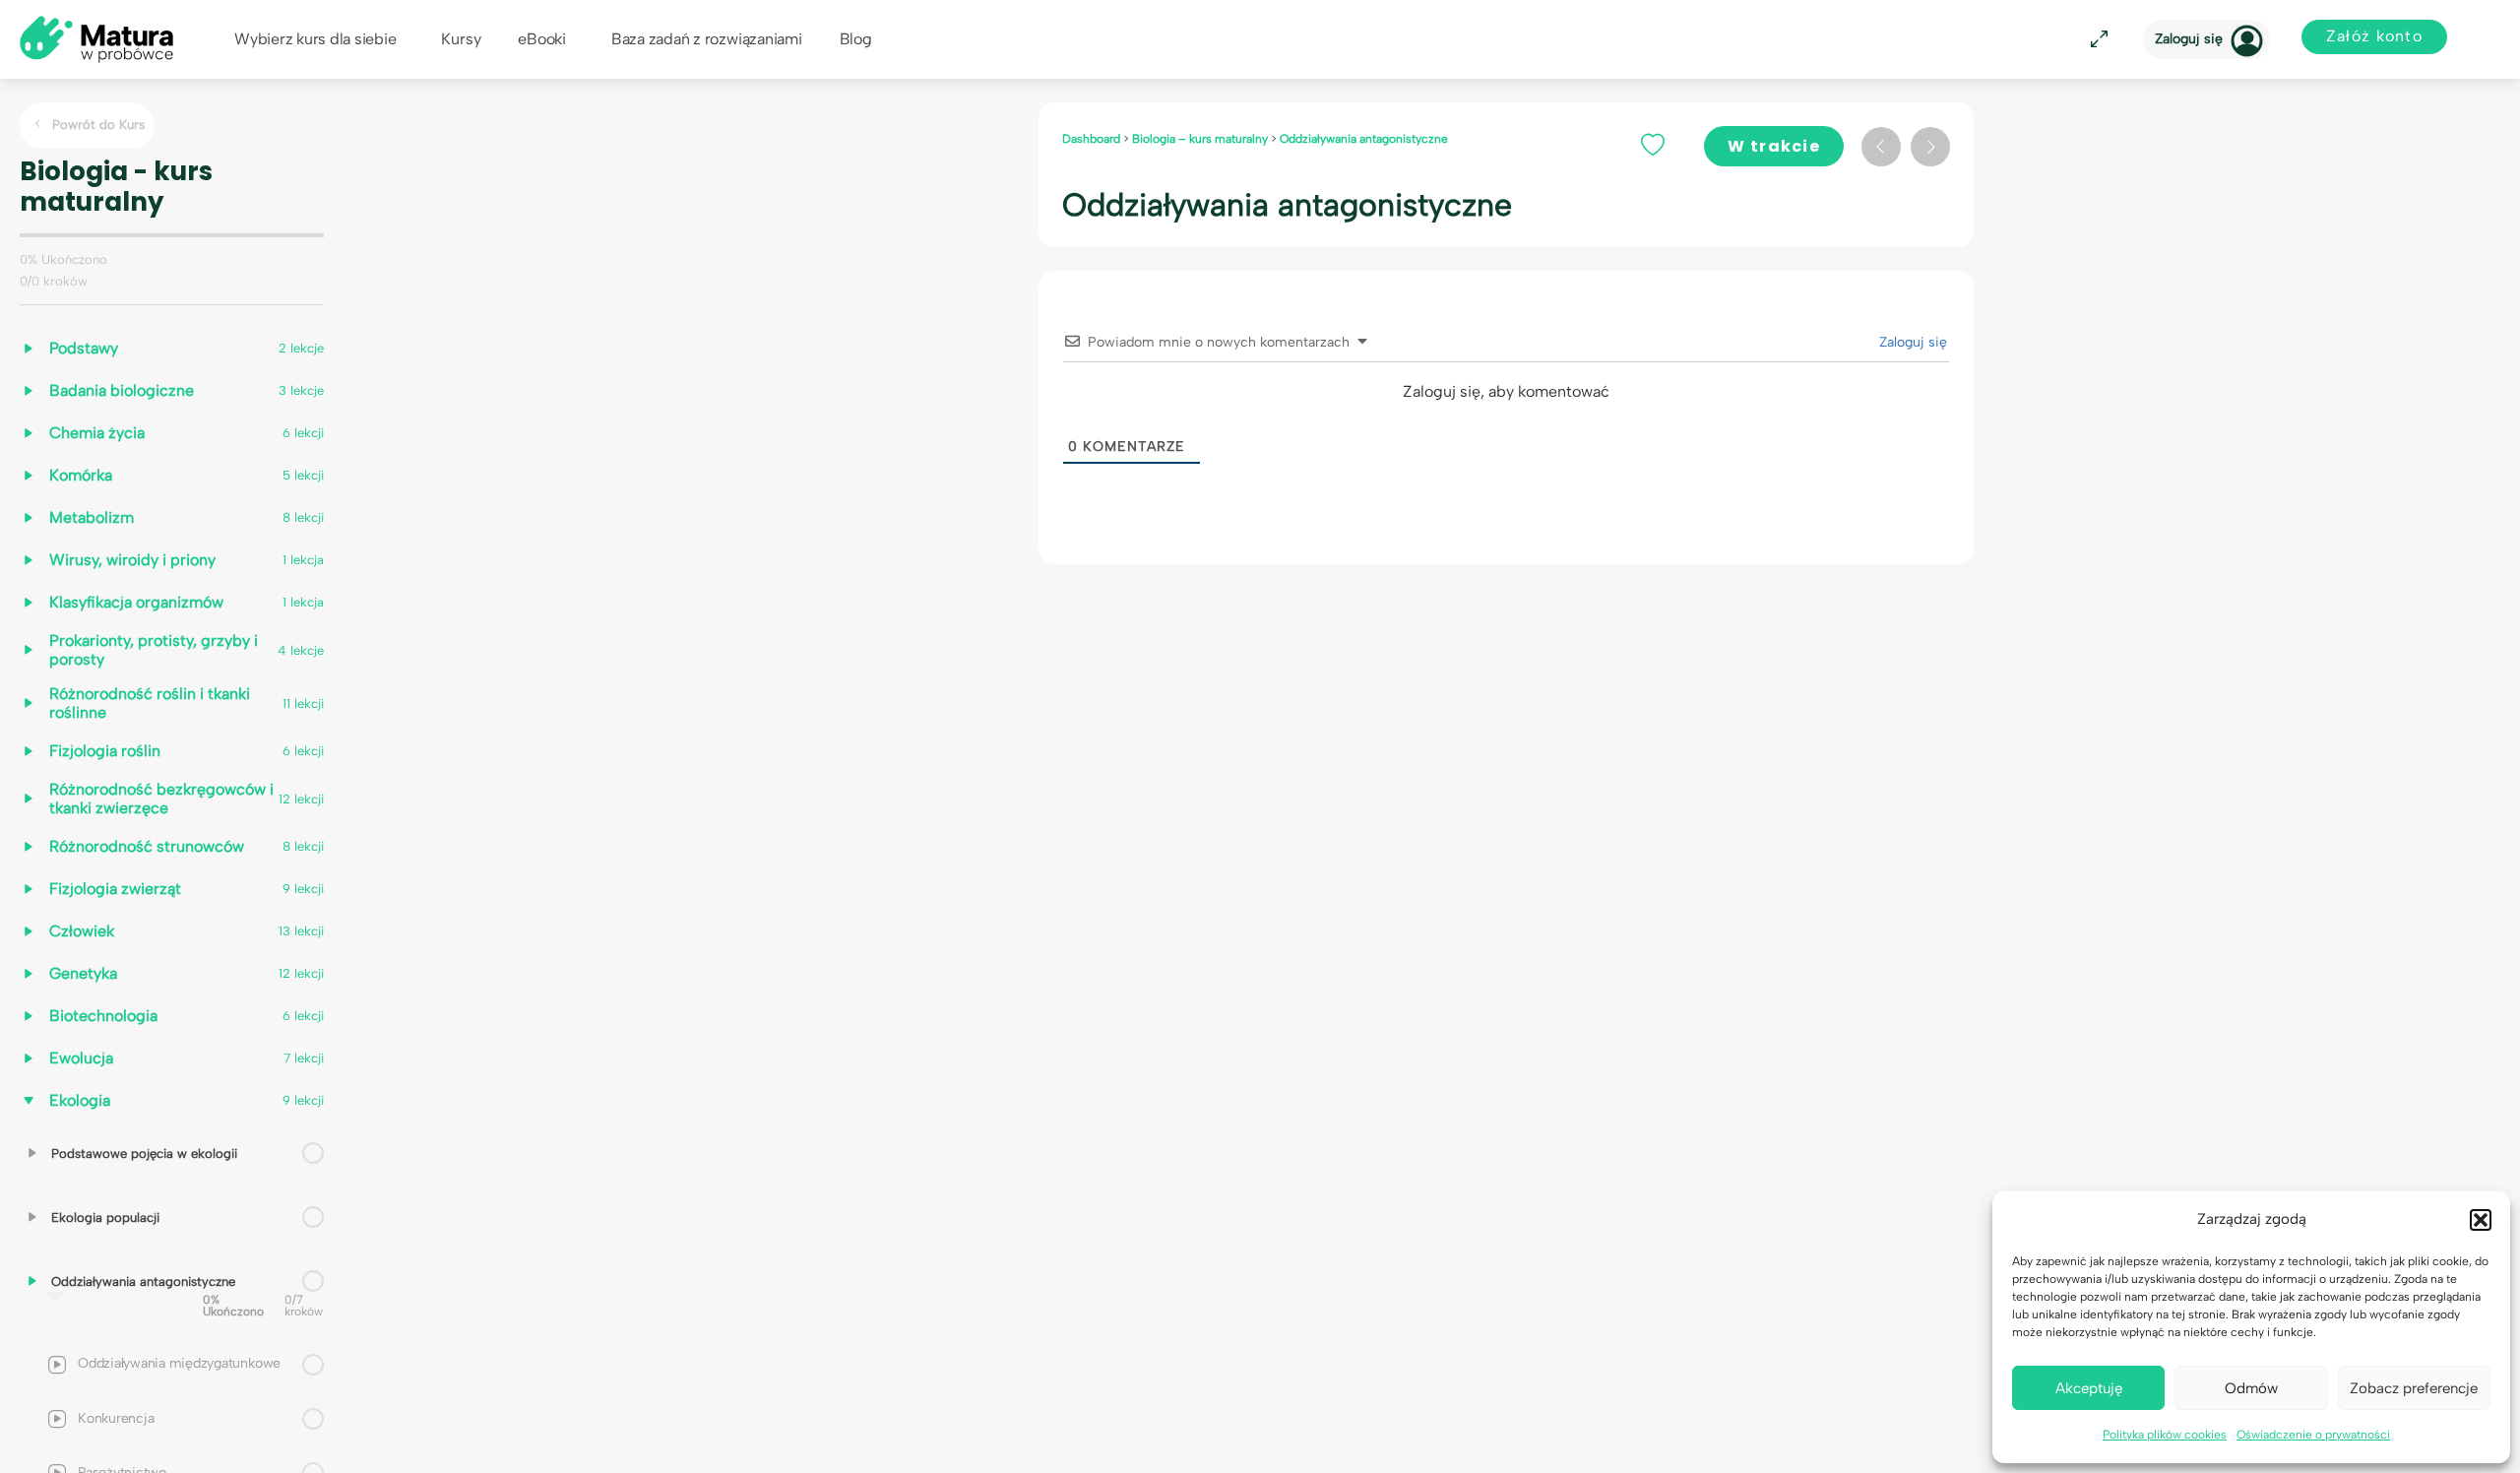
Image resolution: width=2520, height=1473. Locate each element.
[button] (2481, 1220)
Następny (1930, 147)
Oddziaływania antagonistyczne (1364, 139)
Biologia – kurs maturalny (1201, 139)
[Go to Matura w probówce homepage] (96, 38)
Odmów (2251, 1388)
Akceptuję (2089, 1388)
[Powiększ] (2096, 40)
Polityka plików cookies (2165, 1435)
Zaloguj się (2189, 39)
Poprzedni (1881, 147)
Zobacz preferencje (2414, 1388)
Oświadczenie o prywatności (2313, 1435)
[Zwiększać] (32, 1153)
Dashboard (1093, 139)
